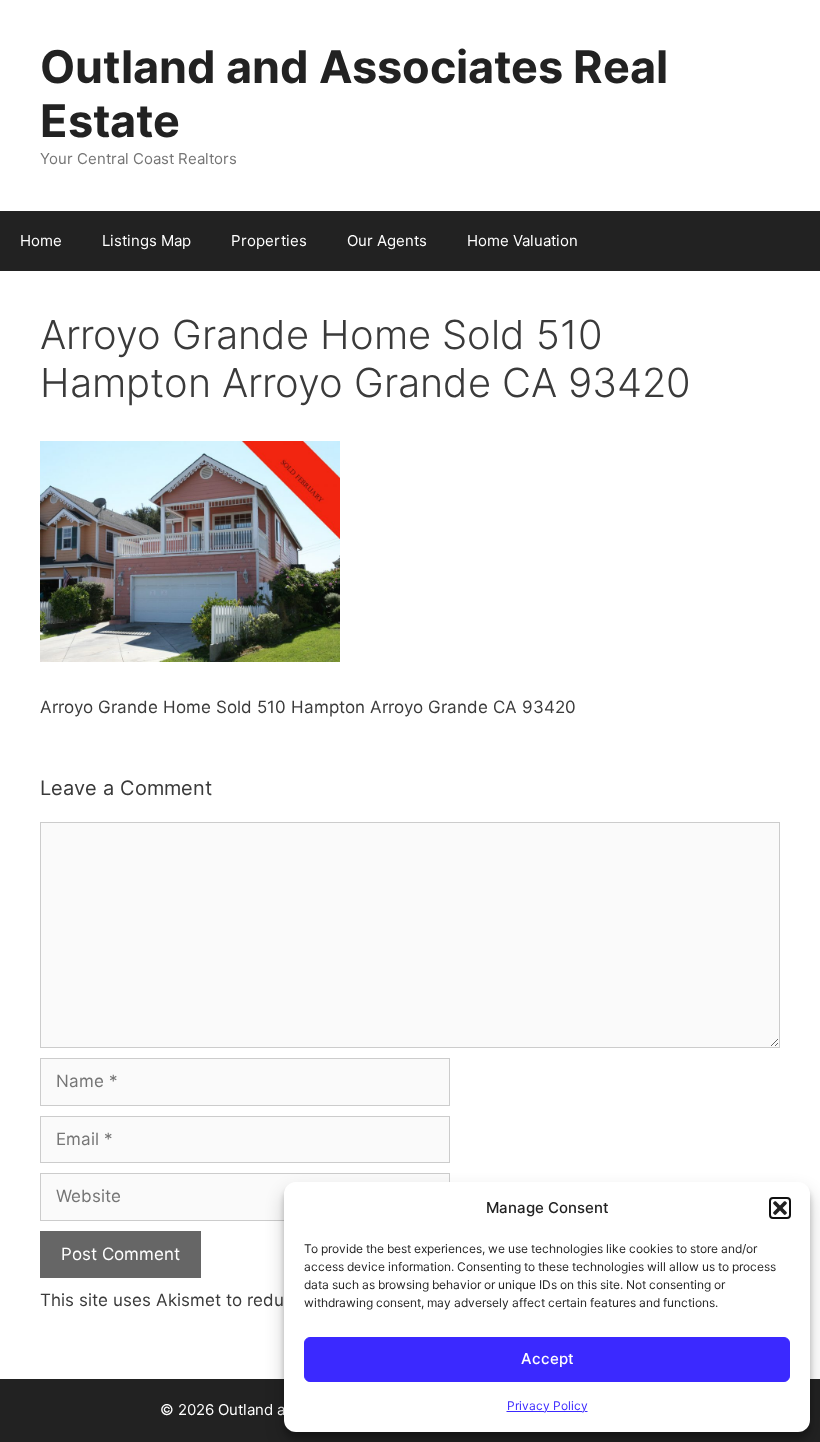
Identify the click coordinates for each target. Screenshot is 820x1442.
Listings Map (146, 240)
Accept (547, 1358)
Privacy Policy (547, 1405)
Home (41, 240)
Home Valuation (522, 240)
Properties (269, 240)
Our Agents (387, 240)
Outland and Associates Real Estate (354, 93)
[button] (780, 1208)
